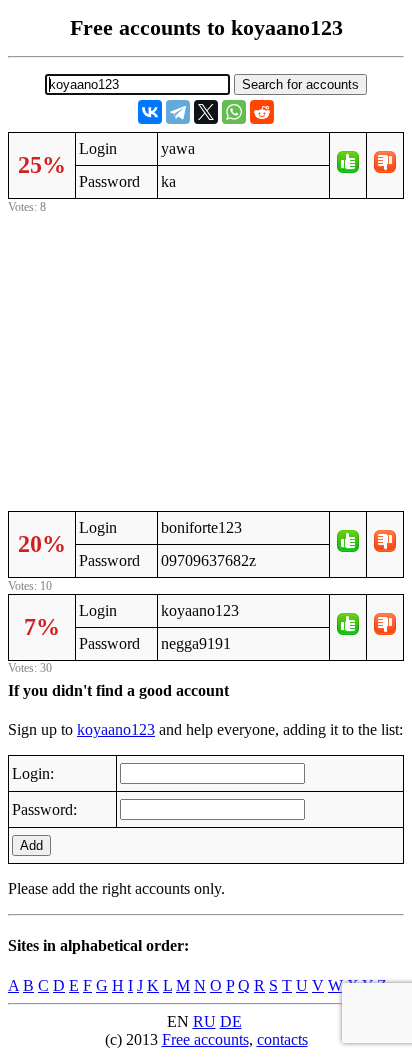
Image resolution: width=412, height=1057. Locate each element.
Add (31, 845)
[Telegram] (178, 112)
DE (231, 1021)
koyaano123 (116, 729)
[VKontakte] (150, 112)
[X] (206, 112)
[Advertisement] (206, 359)
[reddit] (262, 112)
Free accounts (205, 1039)
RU (204, 1021)
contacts (282, 1039)
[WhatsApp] (234, 112)
